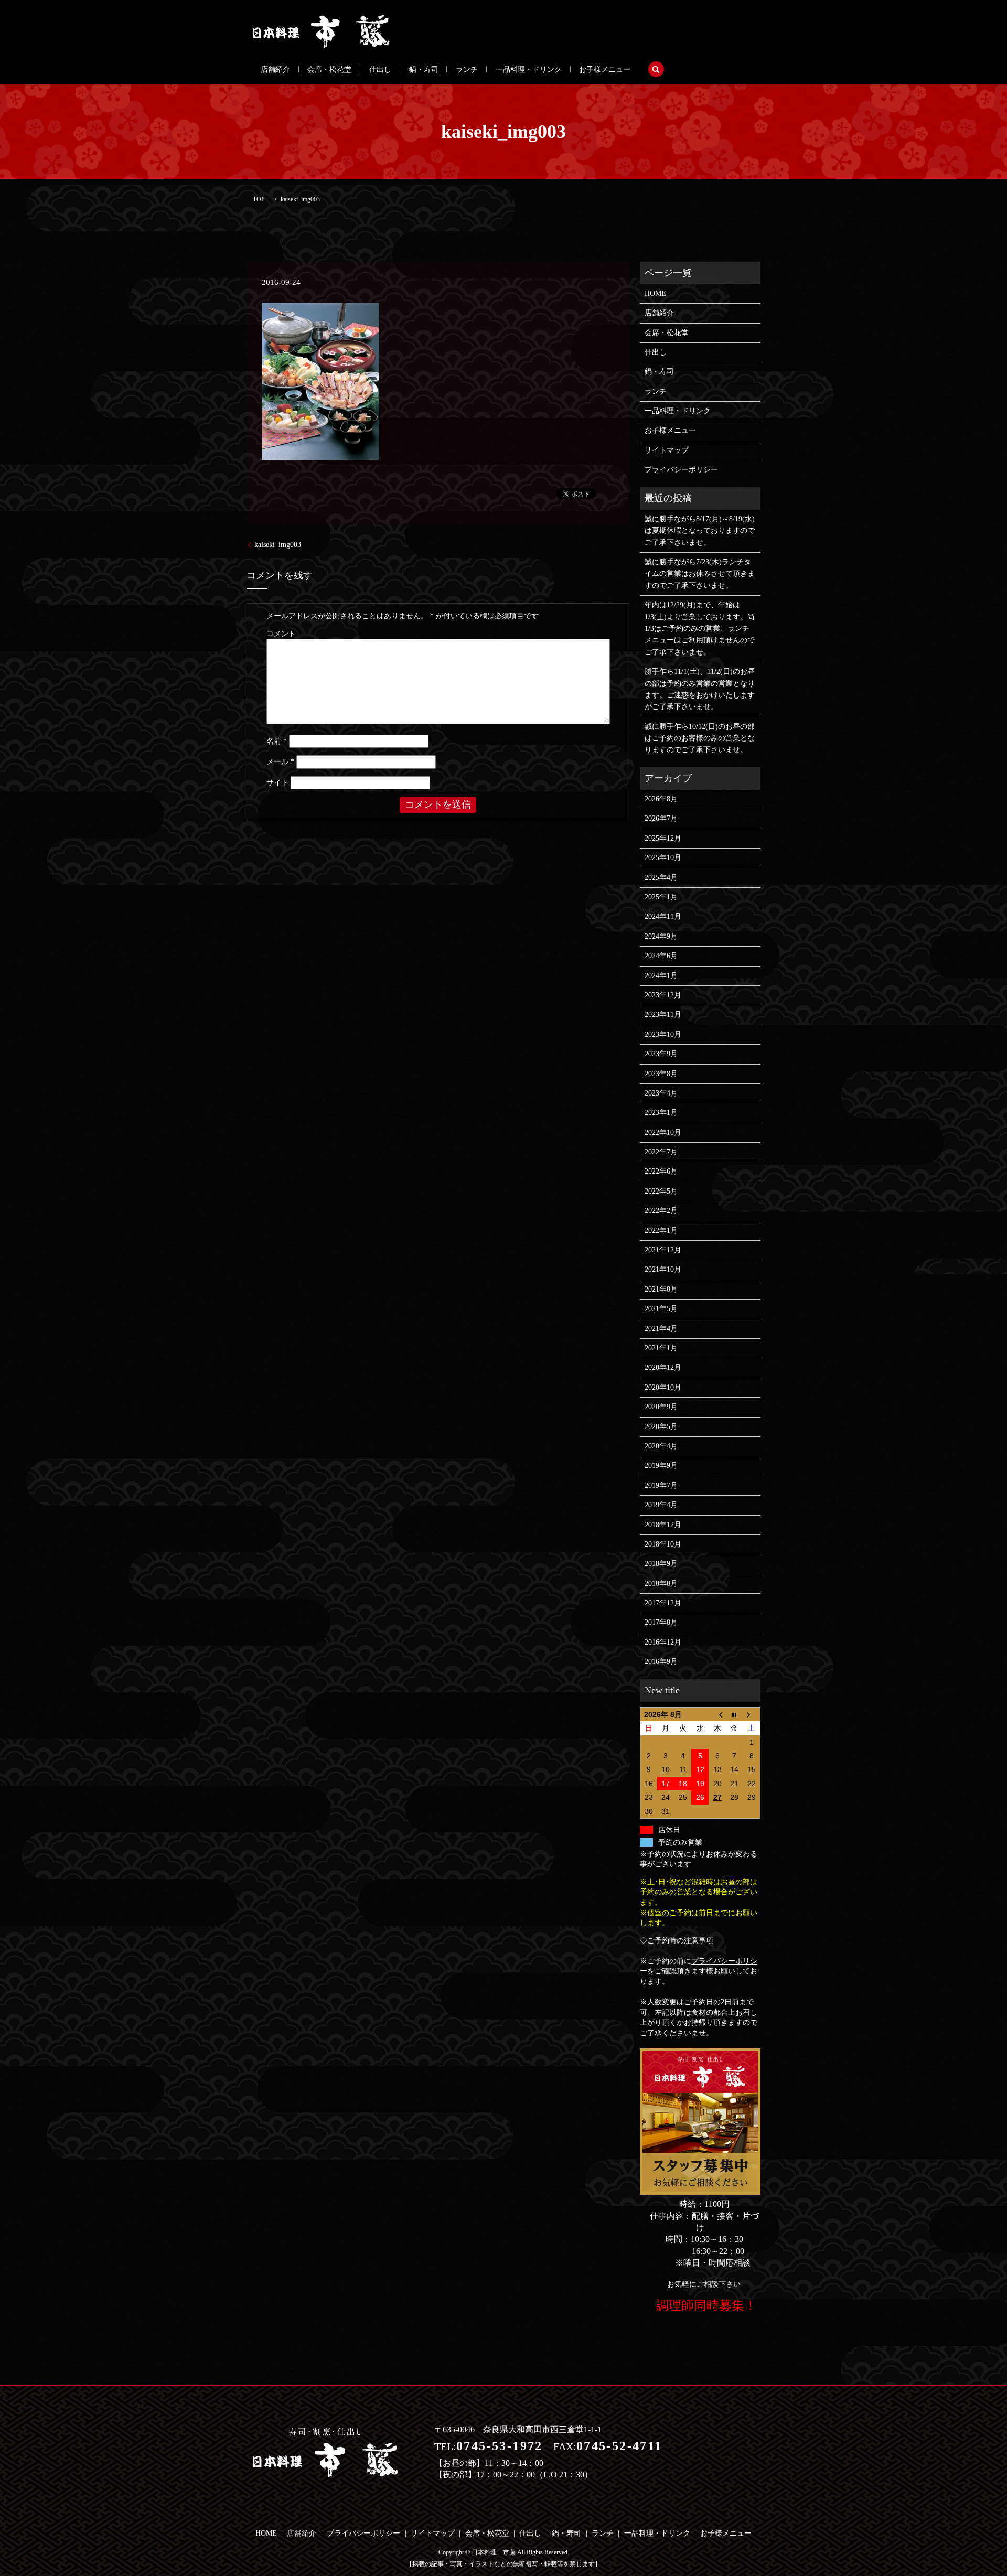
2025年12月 (663, 838)
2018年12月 (663, 1525)
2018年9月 (661, 1564)
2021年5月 (661, 1309)
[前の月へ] (717, 1714)
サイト (277, 783)
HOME (655, 293)
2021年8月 (661, 1289)
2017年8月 (661, 1622)
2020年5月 (661, 1427)
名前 (277, 741)
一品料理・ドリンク (529, 69)
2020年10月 (663, 1387)
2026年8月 (661, 799)
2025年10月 (663, 858)
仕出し (380, 69)
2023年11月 (663, 1015)
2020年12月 (663, 1367)
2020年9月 (661, 1407)
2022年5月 (661, 1191)
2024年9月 (661, 936)
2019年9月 (661, 1466)
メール (280, 762)
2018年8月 (661, 1584)
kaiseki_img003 (278, 545)
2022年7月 (661, 1152)
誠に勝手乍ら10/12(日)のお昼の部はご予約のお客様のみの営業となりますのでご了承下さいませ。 (700, 738)
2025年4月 (661, 878)
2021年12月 (663, 1250)
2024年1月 (661, 976)
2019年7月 (661, 1485)
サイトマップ (667, 450)
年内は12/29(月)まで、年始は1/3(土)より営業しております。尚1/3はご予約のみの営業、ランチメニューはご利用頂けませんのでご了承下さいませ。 (700, 629)
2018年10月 (663, 1544)
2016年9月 (661, 1662)
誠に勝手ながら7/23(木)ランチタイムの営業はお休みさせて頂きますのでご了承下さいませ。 (700, 574)
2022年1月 (661, 1231)
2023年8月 (661, 1074)
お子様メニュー (605, 69)
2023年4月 (661, 1093)
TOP (259, 199)
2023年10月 (663, 1034)
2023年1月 (661, 1113)
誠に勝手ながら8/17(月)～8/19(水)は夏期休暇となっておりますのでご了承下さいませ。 (700, 531)
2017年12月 (663, 1603)
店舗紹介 (275, 69)
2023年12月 (663, 995)
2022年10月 (663, 1133)
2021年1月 (661, 1348)
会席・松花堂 (329, 69)
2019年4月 (661, 1505)
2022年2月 (661, 1211)
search (656, 69)
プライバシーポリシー (681, 470)
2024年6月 (661, 956)
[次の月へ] (752, 1714)
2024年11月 (663, 916)
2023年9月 (661, 1054)
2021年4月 (661, 1329)
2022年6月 (661, 1171)
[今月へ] (735, 1714)
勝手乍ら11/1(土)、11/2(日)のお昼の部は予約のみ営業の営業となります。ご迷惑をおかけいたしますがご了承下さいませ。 (700, 689)
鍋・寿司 (424, 69)
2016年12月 (663, 1642)
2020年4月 (661, 1446)
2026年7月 (661, 818)
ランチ (467, 69)
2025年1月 (661, 897)
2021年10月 (663, 1269)
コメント (281, 634)
